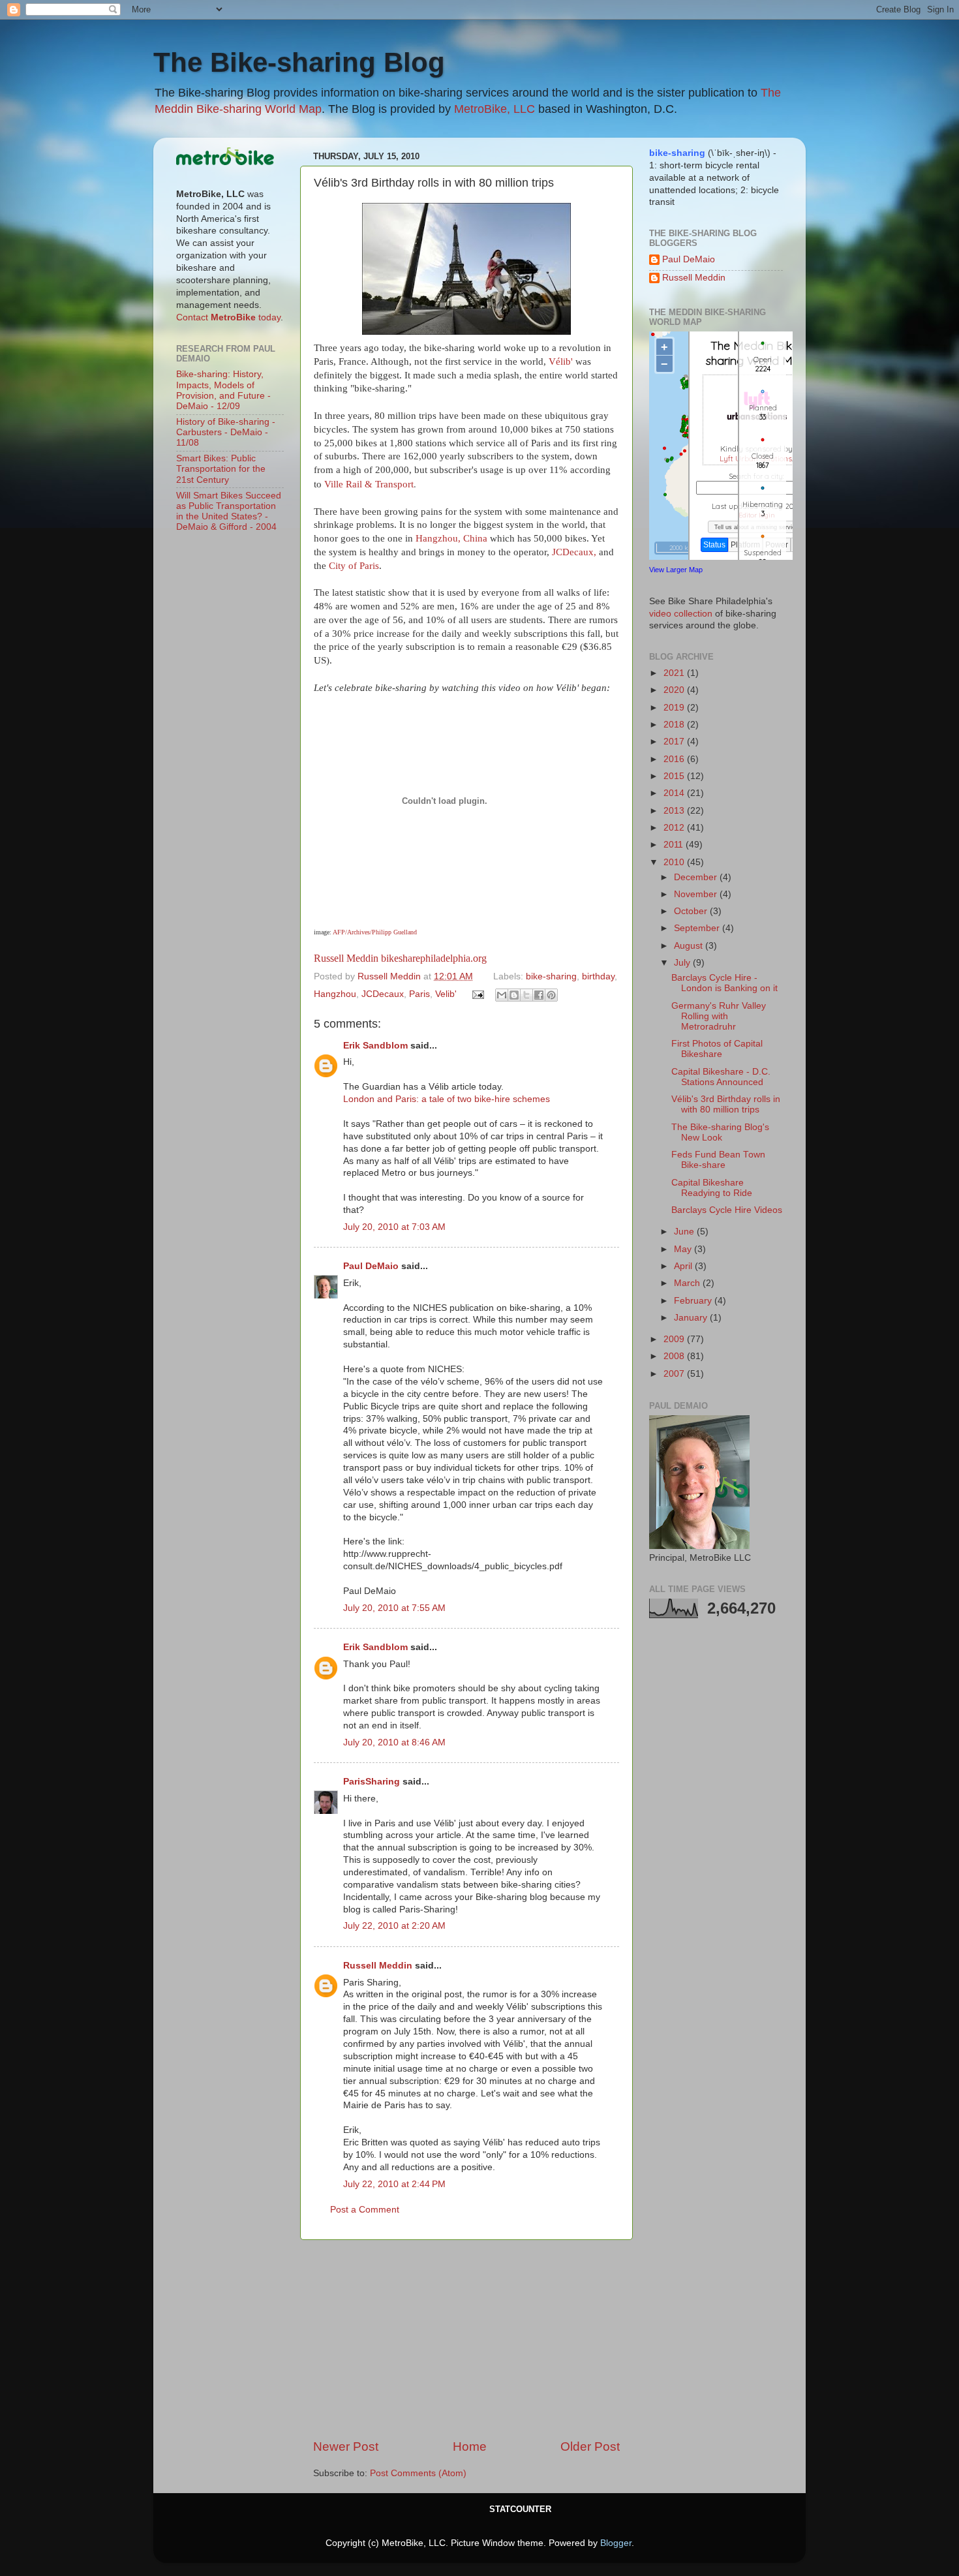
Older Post (590, 2446)
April (684, 1266)
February (694, 1301)
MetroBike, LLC (495, 109)
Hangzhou (335, 994)
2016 (675, 759)
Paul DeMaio (371, 1266)
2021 (675, 673)
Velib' (446, 994)
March (688, 1283)
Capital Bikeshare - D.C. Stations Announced (721, 1077)
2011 (675, 845)
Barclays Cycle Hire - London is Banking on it (724, 983)
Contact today (228, 317)
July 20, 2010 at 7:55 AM (394, 1608)
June (685, 1232)
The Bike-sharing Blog (299, 62)
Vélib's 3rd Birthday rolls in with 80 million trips (726, 1104)
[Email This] (502, 995)
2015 (675, 776)
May (684, 1249)
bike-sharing (551, 976)
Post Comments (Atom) (418, 2473)
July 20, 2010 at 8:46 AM (394, 1742)
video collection (681, 614)
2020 (675, 690)
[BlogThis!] (514, 995)
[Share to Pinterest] (551, 995)
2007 (675, 1374)
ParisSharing (372, 1782)
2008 (675, 1356)
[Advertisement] (466, 2339)
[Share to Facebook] (539, 995)
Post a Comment (365, 2210)
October (692, 911)
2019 (675, 708)
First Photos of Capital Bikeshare (717, 1049)
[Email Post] (478, 994)
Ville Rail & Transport (369, 484)
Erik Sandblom (375, 1046)
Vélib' (561, 361)
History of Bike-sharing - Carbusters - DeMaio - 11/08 (226, 432)
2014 (675, 793)
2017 (675, 742)
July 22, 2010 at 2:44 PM (394, 2184)
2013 (675, 811)
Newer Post (346, 2446)
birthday (598, 976)
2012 (675, 828)
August (690, 946)
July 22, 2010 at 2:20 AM (394, 1926)
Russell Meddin (346, 958)
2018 (675, 725)
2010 (675, 862)
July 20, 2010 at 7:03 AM (394, 1227)
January (692, 1318)
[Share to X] (526, 995)
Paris (419, 994)
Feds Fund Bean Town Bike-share (718, 1160)
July (683, 963)
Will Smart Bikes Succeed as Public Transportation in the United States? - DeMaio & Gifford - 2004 (229, 512)
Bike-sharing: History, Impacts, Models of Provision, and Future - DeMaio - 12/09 (223, 390)
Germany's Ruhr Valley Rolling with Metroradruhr (719, 1016)
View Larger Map (676, 570)
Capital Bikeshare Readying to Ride (712, 1188)
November (697, 894)
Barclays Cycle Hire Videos (727, 1210)
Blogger (616, 2543)
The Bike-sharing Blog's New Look (720, 1132)
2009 (675, 1339)
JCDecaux (383, 994)
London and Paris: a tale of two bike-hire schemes (447, 1099)
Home (470, 2446)
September (698, 928)
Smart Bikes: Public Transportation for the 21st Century (221, 469)
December (697, 877)
